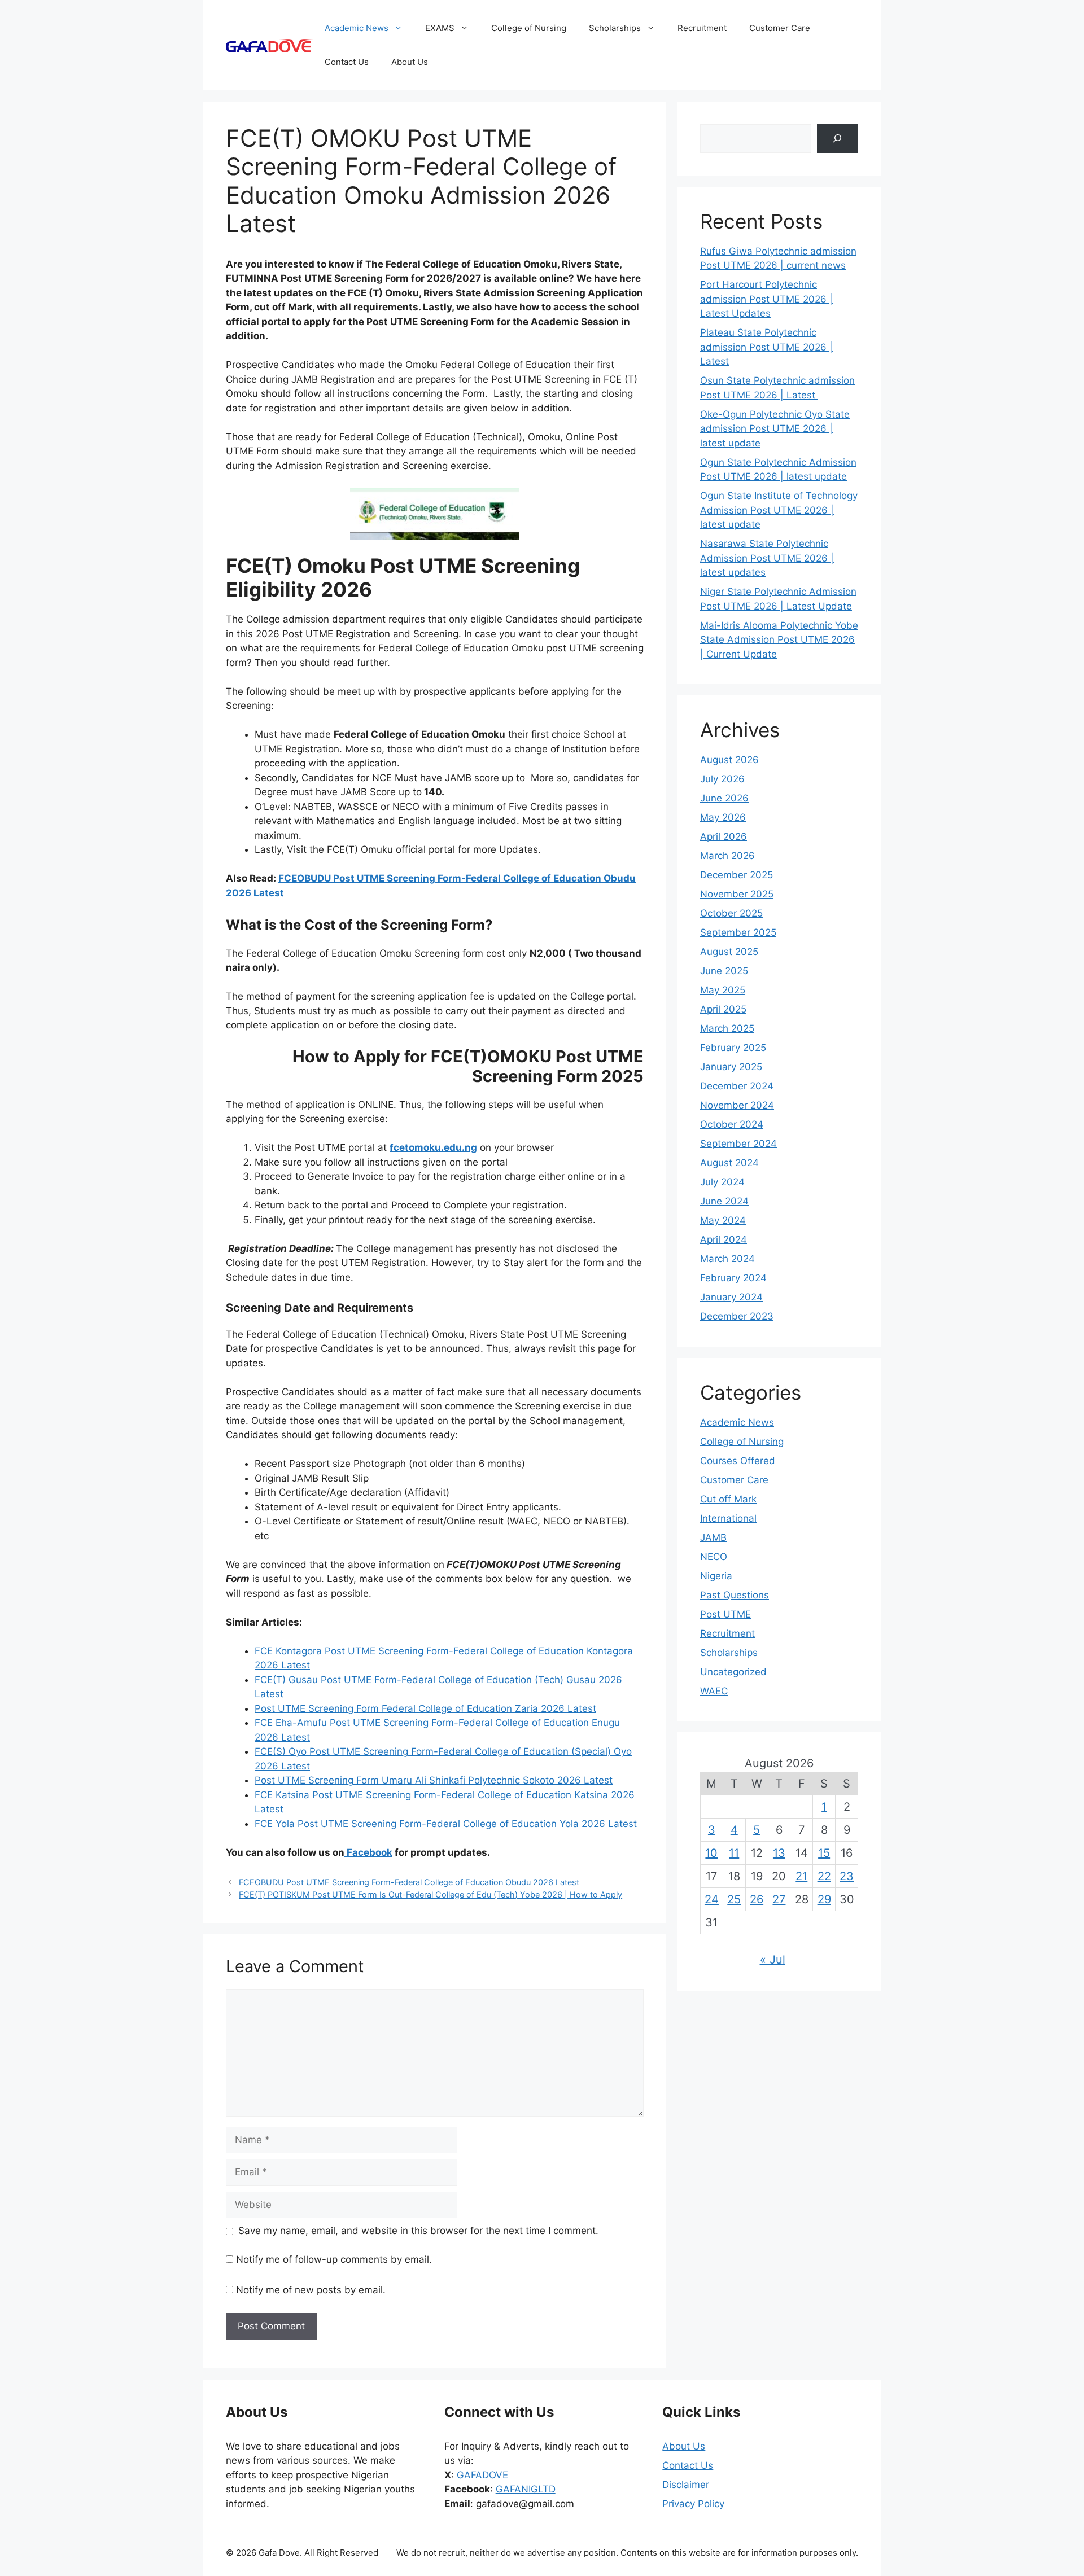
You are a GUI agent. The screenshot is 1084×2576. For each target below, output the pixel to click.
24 (712, 1899)
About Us (410, 62)
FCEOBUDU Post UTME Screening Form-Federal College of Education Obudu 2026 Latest (409, 1882)
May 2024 (723, 1220)
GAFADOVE (482, 2475)
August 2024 (729, 1163)
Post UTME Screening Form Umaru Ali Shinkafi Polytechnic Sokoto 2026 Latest (434, 1780)
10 (711, 1853)
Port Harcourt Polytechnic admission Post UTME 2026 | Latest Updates (766, 299)
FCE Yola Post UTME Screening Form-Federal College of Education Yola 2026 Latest (446, 1824)
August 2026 (729, 760)
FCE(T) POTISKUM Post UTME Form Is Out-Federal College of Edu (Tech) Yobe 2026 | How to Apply (430, 1894)
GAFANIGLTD (526, 2489)
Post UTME (725, 1614)
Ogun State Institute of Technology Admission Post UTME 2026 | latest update (779, 510)
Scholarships (615, 28)
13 (779, 1853)
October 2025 (731, 913)
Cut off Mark (728, 1499)
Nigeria (716, 1576)
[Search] (838, 139)
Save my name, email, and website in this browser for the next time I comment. (418, 2231)
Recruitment (702, 28)
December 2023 (737, 1316)
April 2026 (724, 836)
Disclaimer (686, 2485)
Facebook (368, 1852)
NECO (714, 1557)
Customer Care (780, 28)
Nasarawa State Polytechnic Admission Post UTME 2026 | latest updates (767, 558)
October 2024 (732, 1124)
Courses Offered (738, 1461)
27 (779, 1899)
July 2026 (722, 779)
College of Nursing (529, 28)
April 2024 (724, 1239)
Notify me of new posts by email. (311, 2290)
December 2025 (736, 875)
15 (824, 1853)
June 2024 (724, 1201)
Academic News (357, 28)
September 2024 (738, 1144)
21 (801, 1876)
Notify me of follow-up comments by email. (334, 2259)
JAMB (713, 1537)
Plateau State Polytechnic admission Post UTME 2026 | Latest (766, 347)
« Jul (773, 1960)
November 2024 (737, 1105)
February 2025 (733, 1048)
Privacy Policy (693, 2504)
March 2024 (727, 1259)
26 (757, 1899)
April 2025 (723, 1009)
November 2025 (737, 894)
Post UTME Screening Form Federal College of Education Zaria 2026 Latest (425, 1708)
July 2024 (722, 1182)
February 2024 (733, 1278)
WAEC (714, 1691)
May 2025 (723, 990)
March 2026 (727, 856)
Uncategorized (733, 1672)
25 (734, 1899)
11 (734, 1853)
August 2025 (729, 952)
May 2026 (723, 817)
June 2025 (724, 971)
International (728, 1518)
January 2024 (731, 1297)
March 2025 (727, 1028)
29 (824, 1899)
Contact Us (347, 62)
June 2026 (724, 798)
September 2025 (738, 932)
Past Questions (735, 1595)
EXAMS (440, 28)
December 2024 (737, 1086)
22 (824, 1876)
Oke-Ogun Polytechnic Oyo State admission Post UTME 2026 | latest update (775, 429)
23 (847, 1876)
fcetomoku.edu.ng (433, 1147)
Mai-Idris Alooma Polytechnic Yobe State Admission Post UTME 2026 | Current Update (779, 640)
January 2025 (731, 1067)
